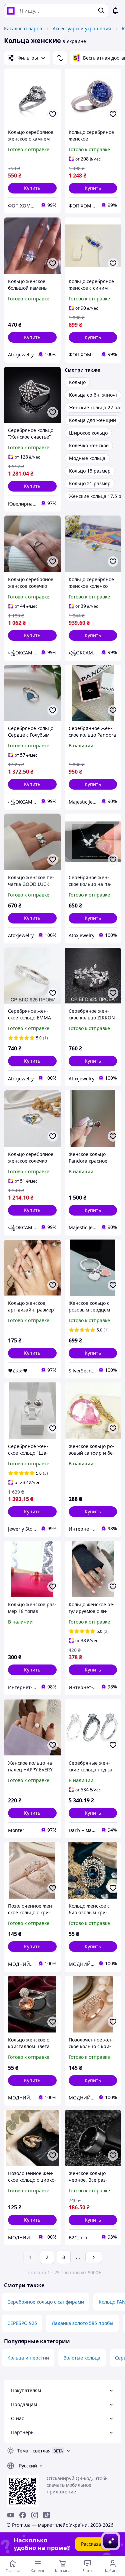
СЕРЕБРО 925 (22, 2323)
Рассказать (93, 2544)
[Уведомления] (115, 11)
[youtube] (11, 2515)
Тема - (34, 2451)
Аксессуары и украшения (82, 28)
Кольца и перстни (28, 2358)
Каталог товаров (23, 28)
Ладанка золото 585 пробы (82, 2323)
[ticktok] (47, 2515)
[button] (32, 188)
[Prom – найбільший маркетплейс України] (11, 11)
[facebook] (23, 2515)
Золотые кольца (82, 2358)
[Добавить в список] (53, 114)
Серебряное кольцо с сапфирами (46, 2302)
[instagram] (35, 2515)
